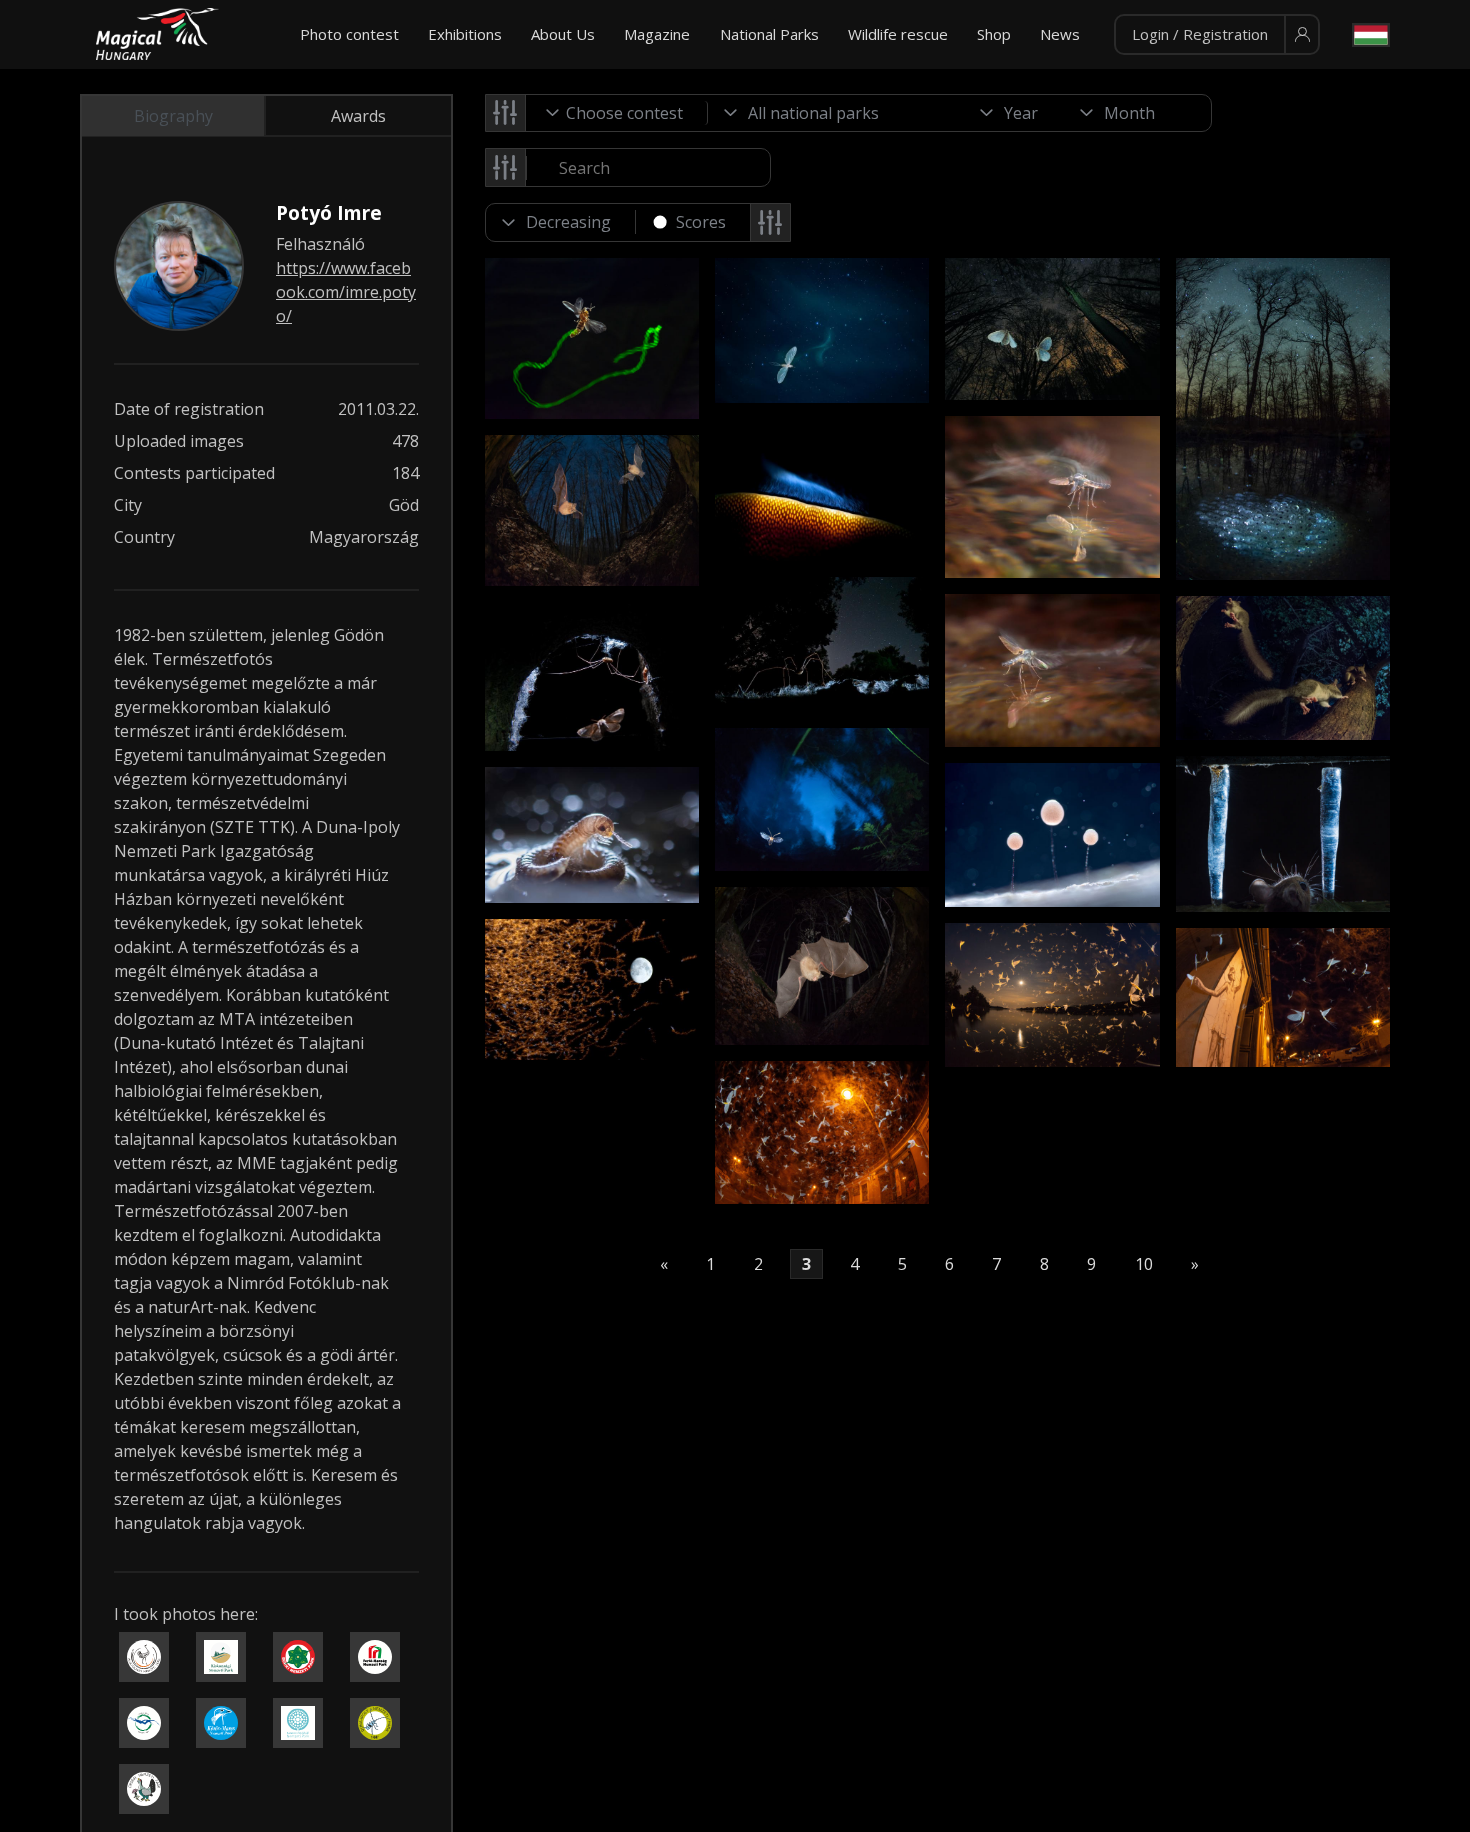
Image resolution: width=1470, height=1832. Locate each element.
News (1060, 34)
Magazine (657, 34)
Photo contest (349, 34)
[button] (1217, 35)
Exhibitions (465, 34)
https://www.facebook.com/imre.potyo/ (346, 292)
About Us (563, 34)
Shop (994, 34)
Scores (701, 222)
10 (1144, 1264)
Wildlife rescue (898, 34)
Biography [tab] (173, 116)
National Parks (769, 34)
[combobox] (617, 113)
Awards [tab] (358, 116)
